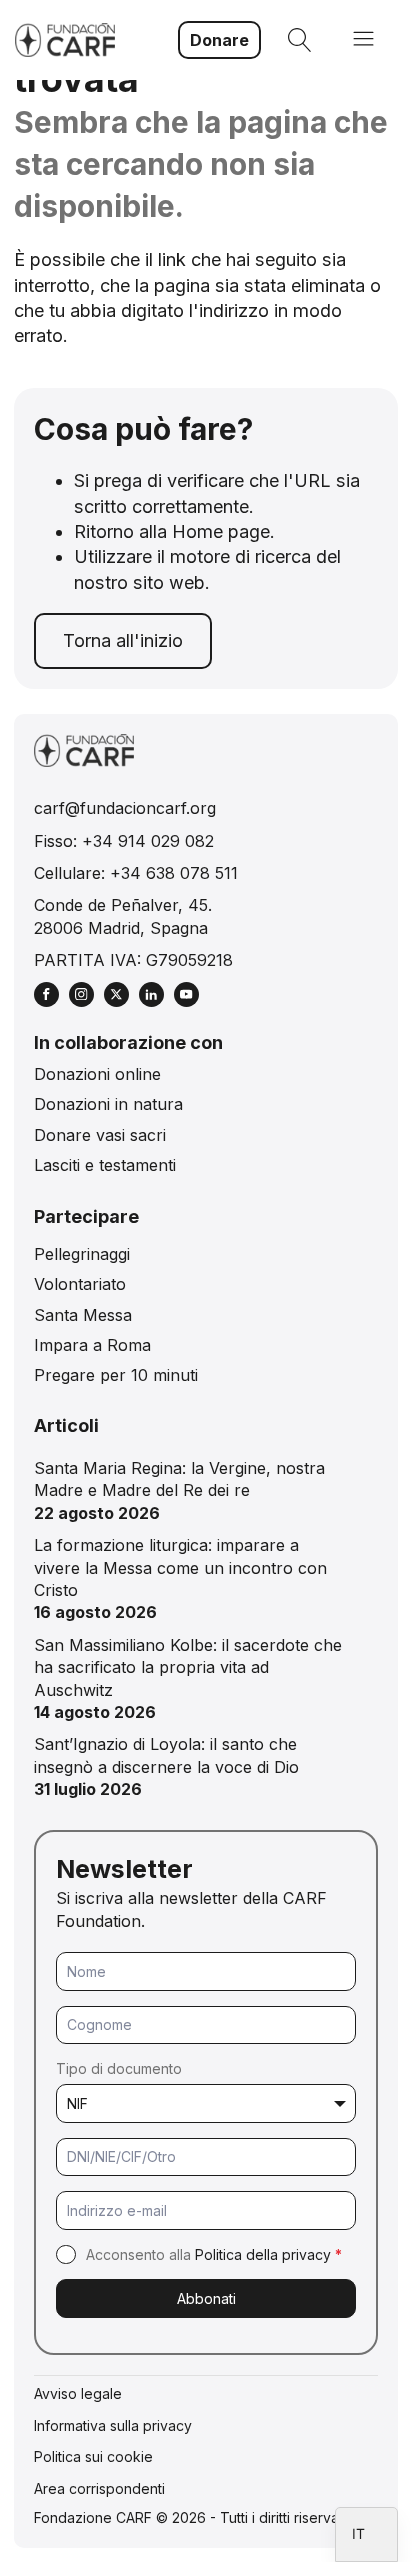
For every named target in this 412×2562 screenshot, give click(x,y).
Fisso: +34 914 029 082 (124, 841)
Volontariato (80, 1284)
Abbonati (206, 2298)
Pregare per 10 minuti (116, 1375)
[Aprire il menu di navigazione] (363, 40)
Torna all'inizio (123, 640)
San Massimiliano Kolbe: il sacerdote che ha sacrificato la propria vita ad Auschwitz (188, 1667)
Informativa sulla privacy (113, 2425)
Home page (221, 531)
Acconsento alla (214, 2254)
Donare (219, 40)
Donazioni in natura (108, 1104)
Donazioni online (97, 1074)
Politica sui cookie (93, 2456)
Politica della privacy (263, 2254)
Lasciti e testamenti (105, 1165)
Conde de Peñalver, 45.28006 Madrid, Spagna (123, 916)
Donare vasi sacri (100, 1135)
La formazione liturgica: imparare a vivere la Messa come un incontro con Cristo (180, 1567)
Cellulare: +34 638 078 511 (136, 873)
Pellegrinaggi (82, 1254)
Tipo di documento (119, 2068)
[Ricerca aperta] (300, 40)
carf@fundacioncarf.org (125, 808)
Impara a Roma (92, 1345)
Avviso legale (78, 2393)
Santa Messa (83, 1315)
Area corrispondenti (99, 2488)
